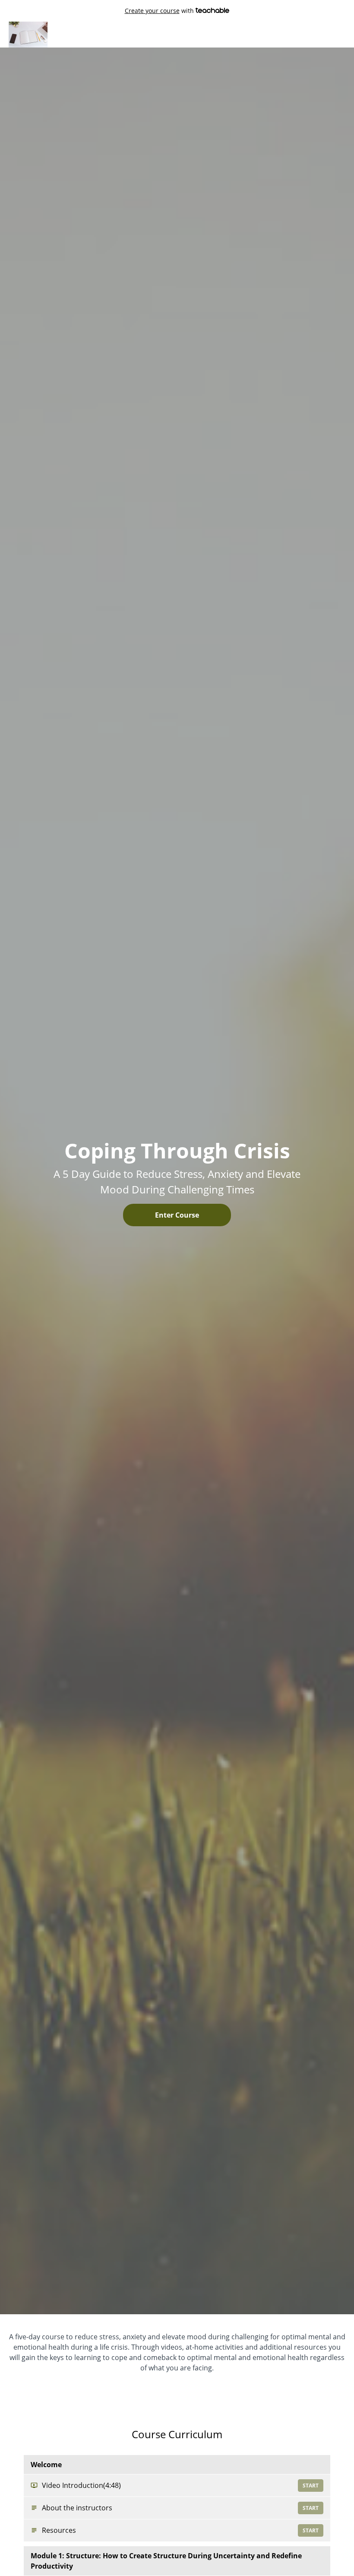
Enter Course (177, 1215)
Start (311, 2486)
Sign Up (334, 34)
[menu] (319, 35)
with (160, 11)
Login (308, 34)
